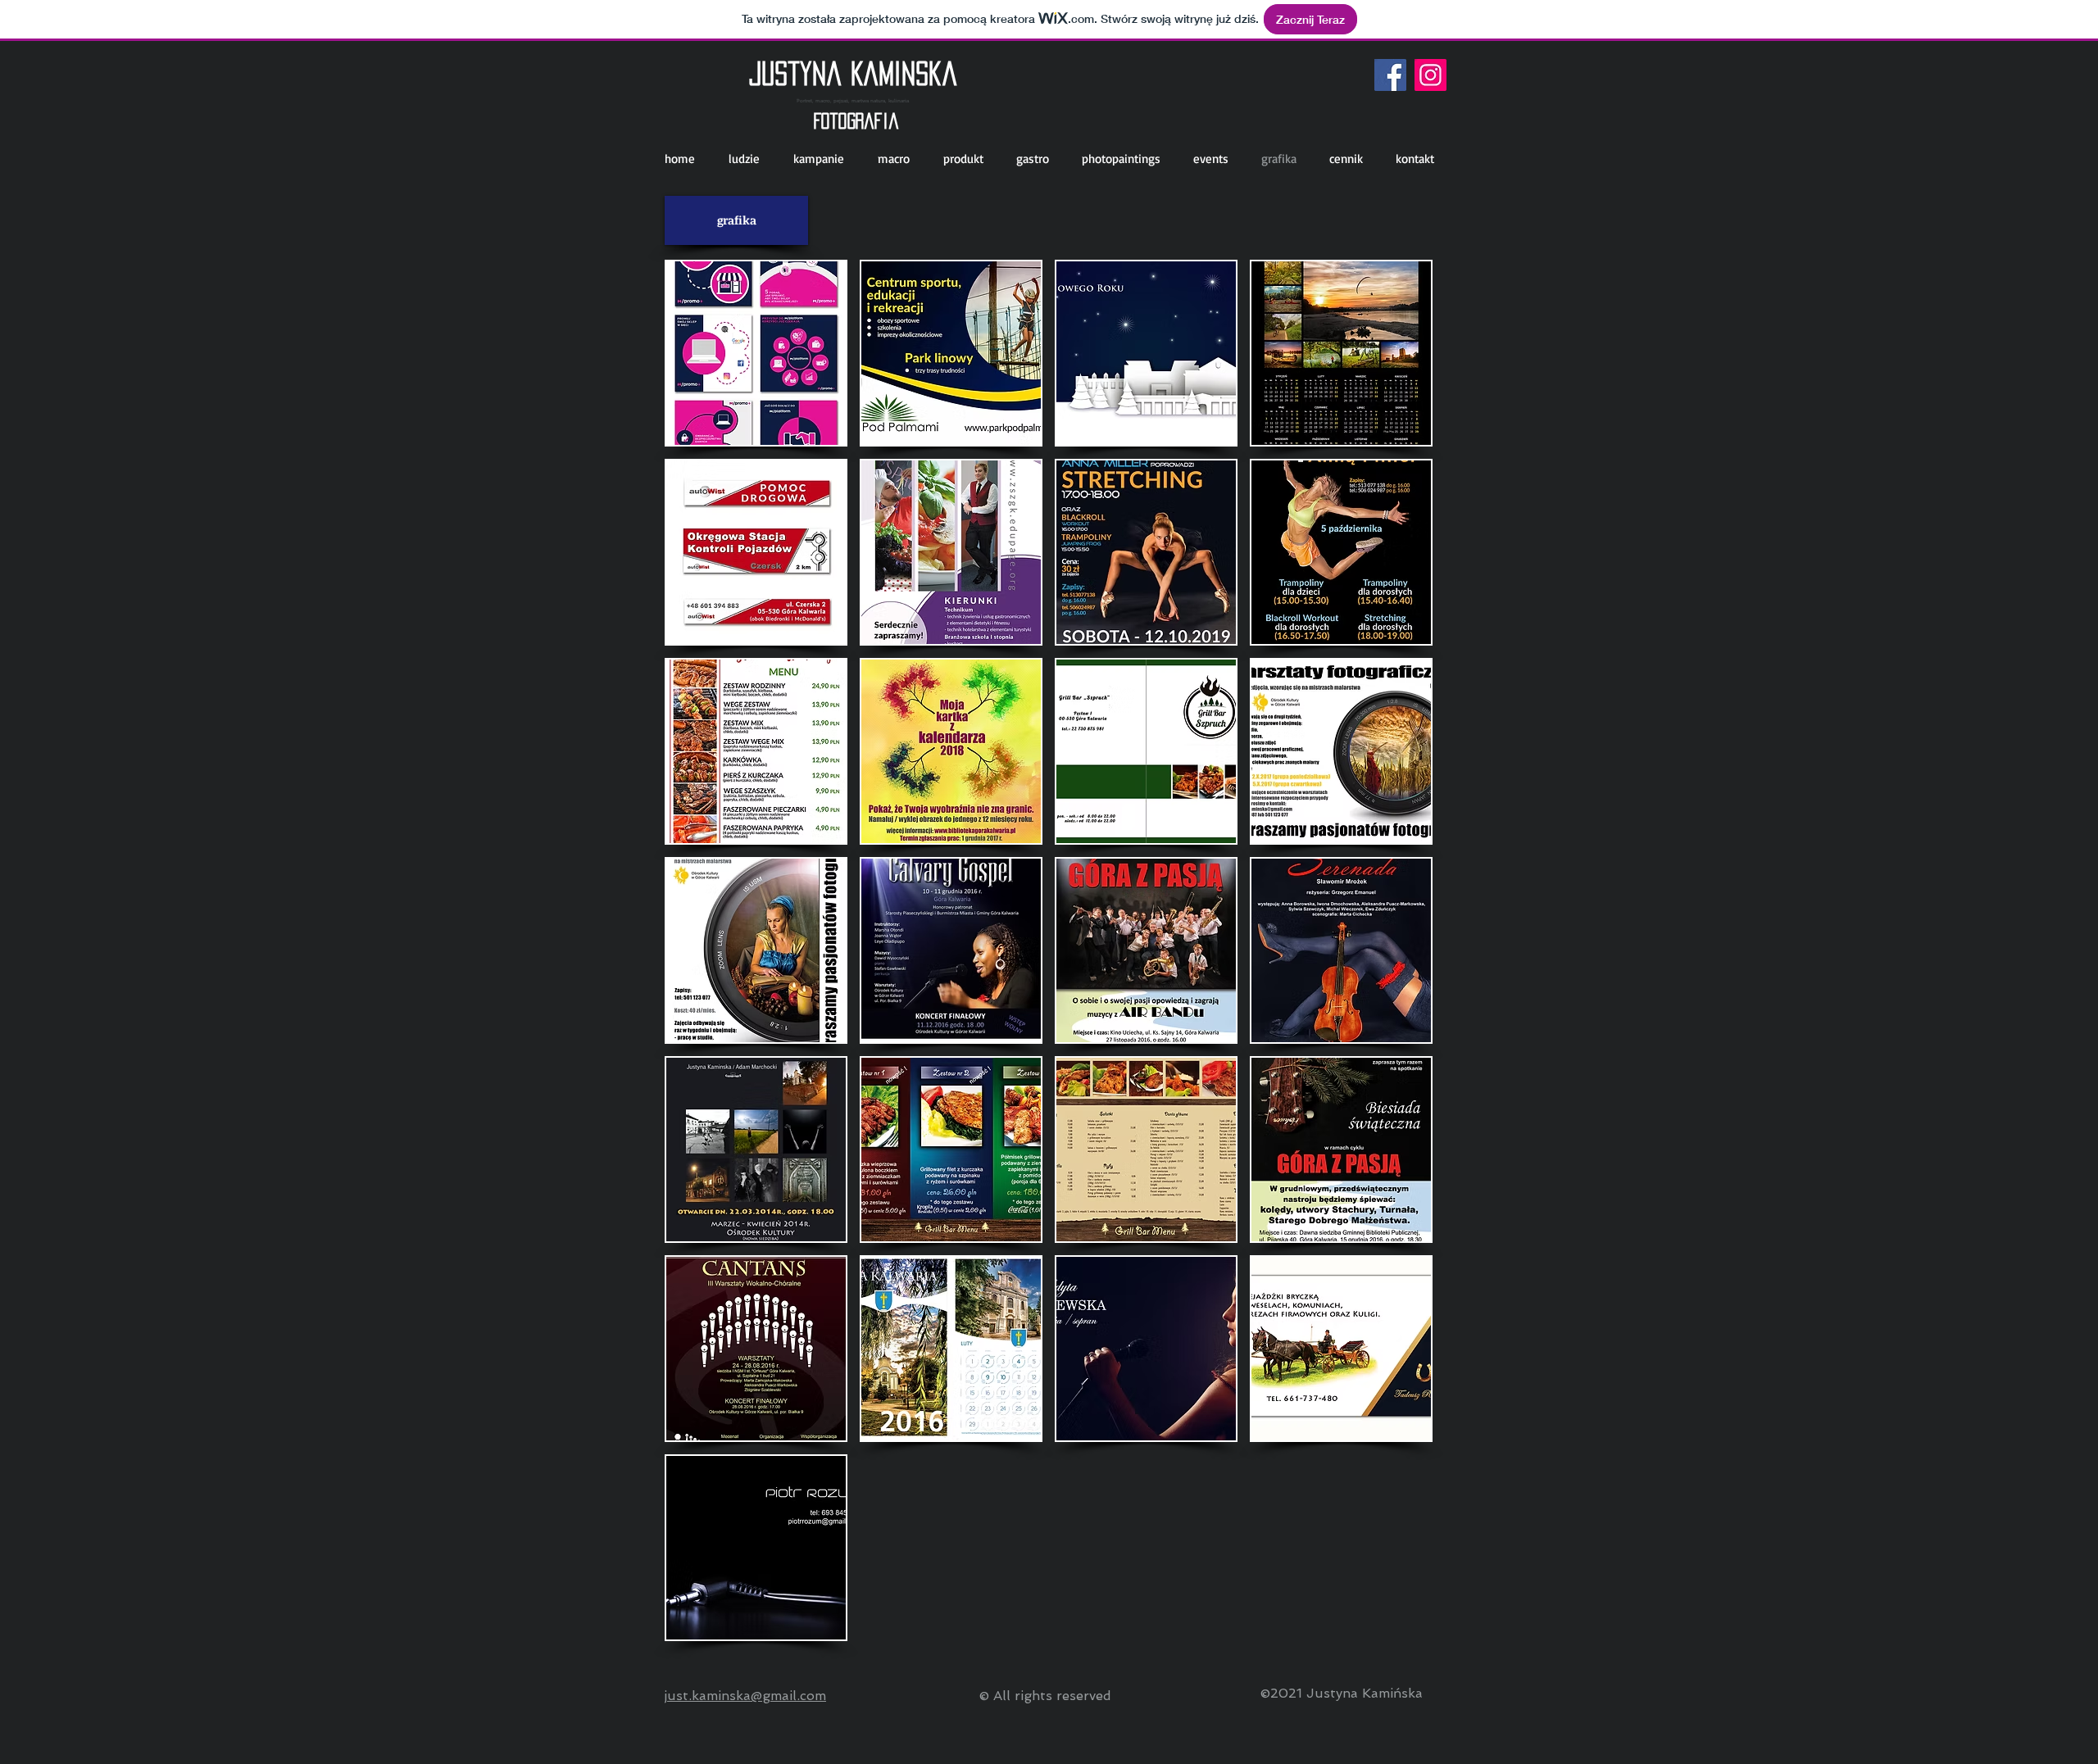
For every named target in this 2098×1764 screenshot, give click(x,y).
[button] (756, 353)
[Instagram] (1430, 75)
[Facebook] (1390, 75)
